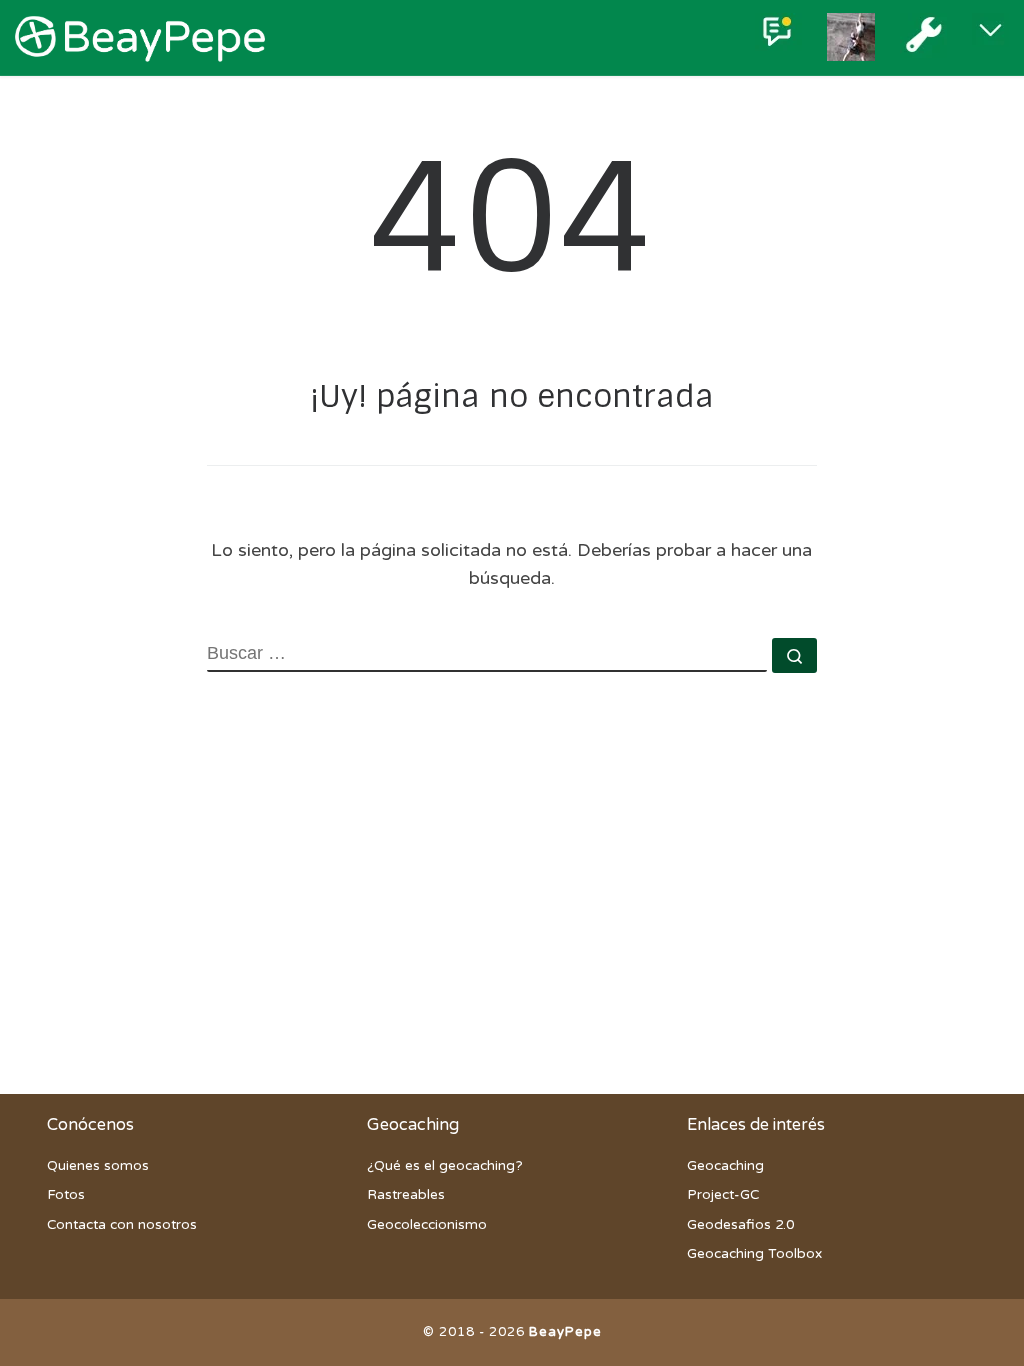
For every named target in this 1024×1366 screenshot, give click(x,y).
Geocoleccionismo (427, 1225)
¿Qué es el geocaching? (445, 1166)
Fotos (66, 1195)
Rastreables (406, 1195)
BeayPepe (565, 1332)
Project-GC (723, 1195)
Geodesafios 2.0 (740, 1225)
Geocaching (725, 1166)
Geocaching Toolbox (754, 1254)
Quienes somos (98, 1166)
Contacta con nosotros (122, 1225)
